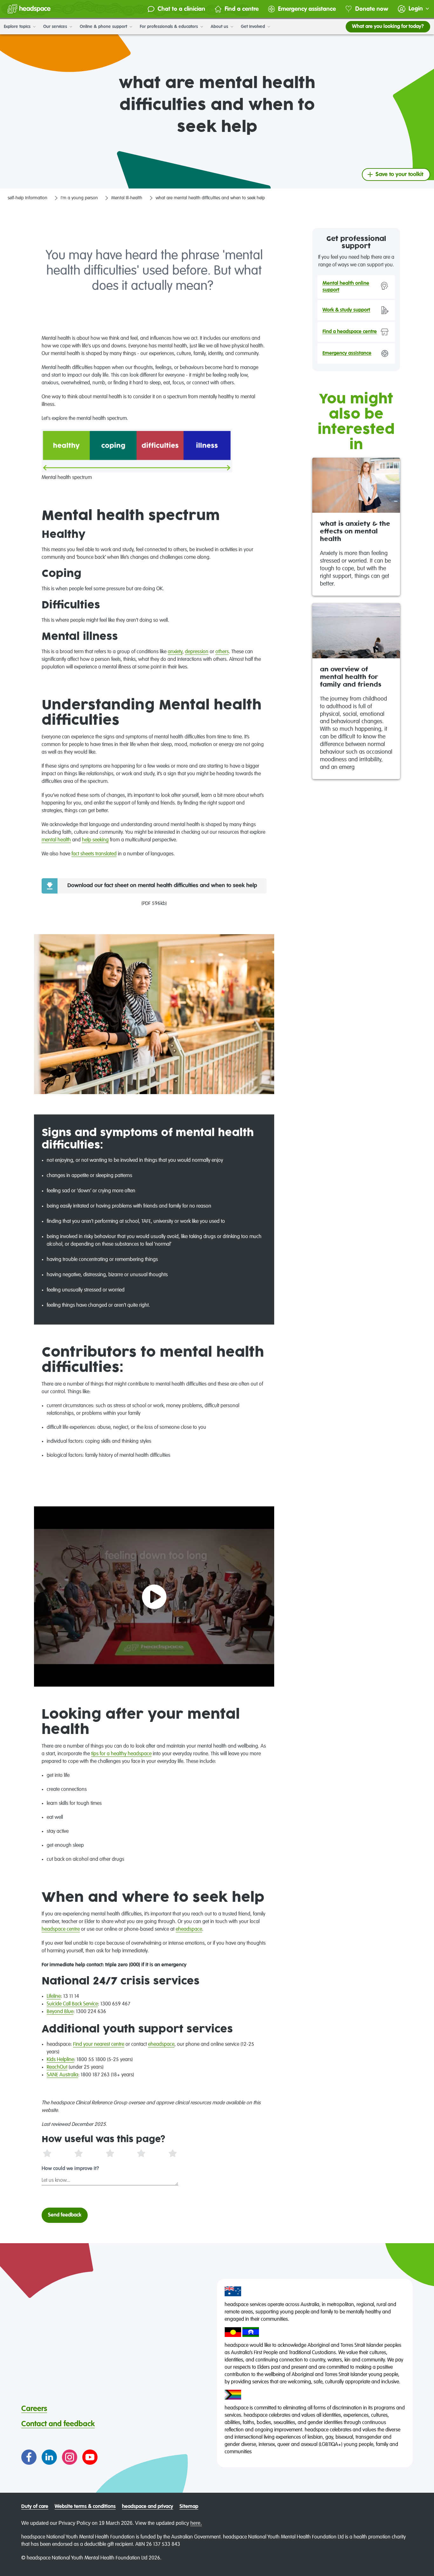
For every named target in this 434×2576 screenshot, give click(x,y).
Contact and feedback (58, 2424)
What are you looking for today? (388, 27)
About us (220, 27)
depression (197, 652)
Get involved (254, 27)
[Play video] (154, 1597)
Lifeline (54, 1997)
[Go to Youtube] (90, 2457)
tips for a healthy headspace (121, 1754)
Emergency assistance (307, 9)
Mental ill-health (127, 198)
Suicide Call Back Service (72, 2004)
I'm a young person (79, 198)
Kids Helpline (60, 2060)
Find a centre (242, 9)
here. (196, 2523)
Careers (34, 2409)
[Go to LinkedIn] (49, 2457)
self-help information (27, 198)
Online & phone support (104, 27)
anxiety (175, 652)
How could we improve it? (70, 2169)
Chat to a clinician (181, 9)
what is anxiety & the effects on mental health (355, 532)
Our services (56, 27)
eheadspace (189, 1929)
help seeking (95, 840)
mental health (56, 840)
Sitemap (189, 2507)
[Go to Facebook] (29, 2457)
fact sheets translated (94, 854)
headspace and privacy (148, 2507)
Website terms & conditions (85, 2507)
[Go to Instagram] (70, 2457)
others (222, 652)
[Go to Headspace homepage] (29, 9)
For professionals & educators (170, 27)
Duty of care (35, 2507)
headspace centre (61, 1929)
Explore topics (18, 27)
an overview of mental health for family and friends (351, 677)
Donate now (372, 9)
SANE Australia (62, 2075)
